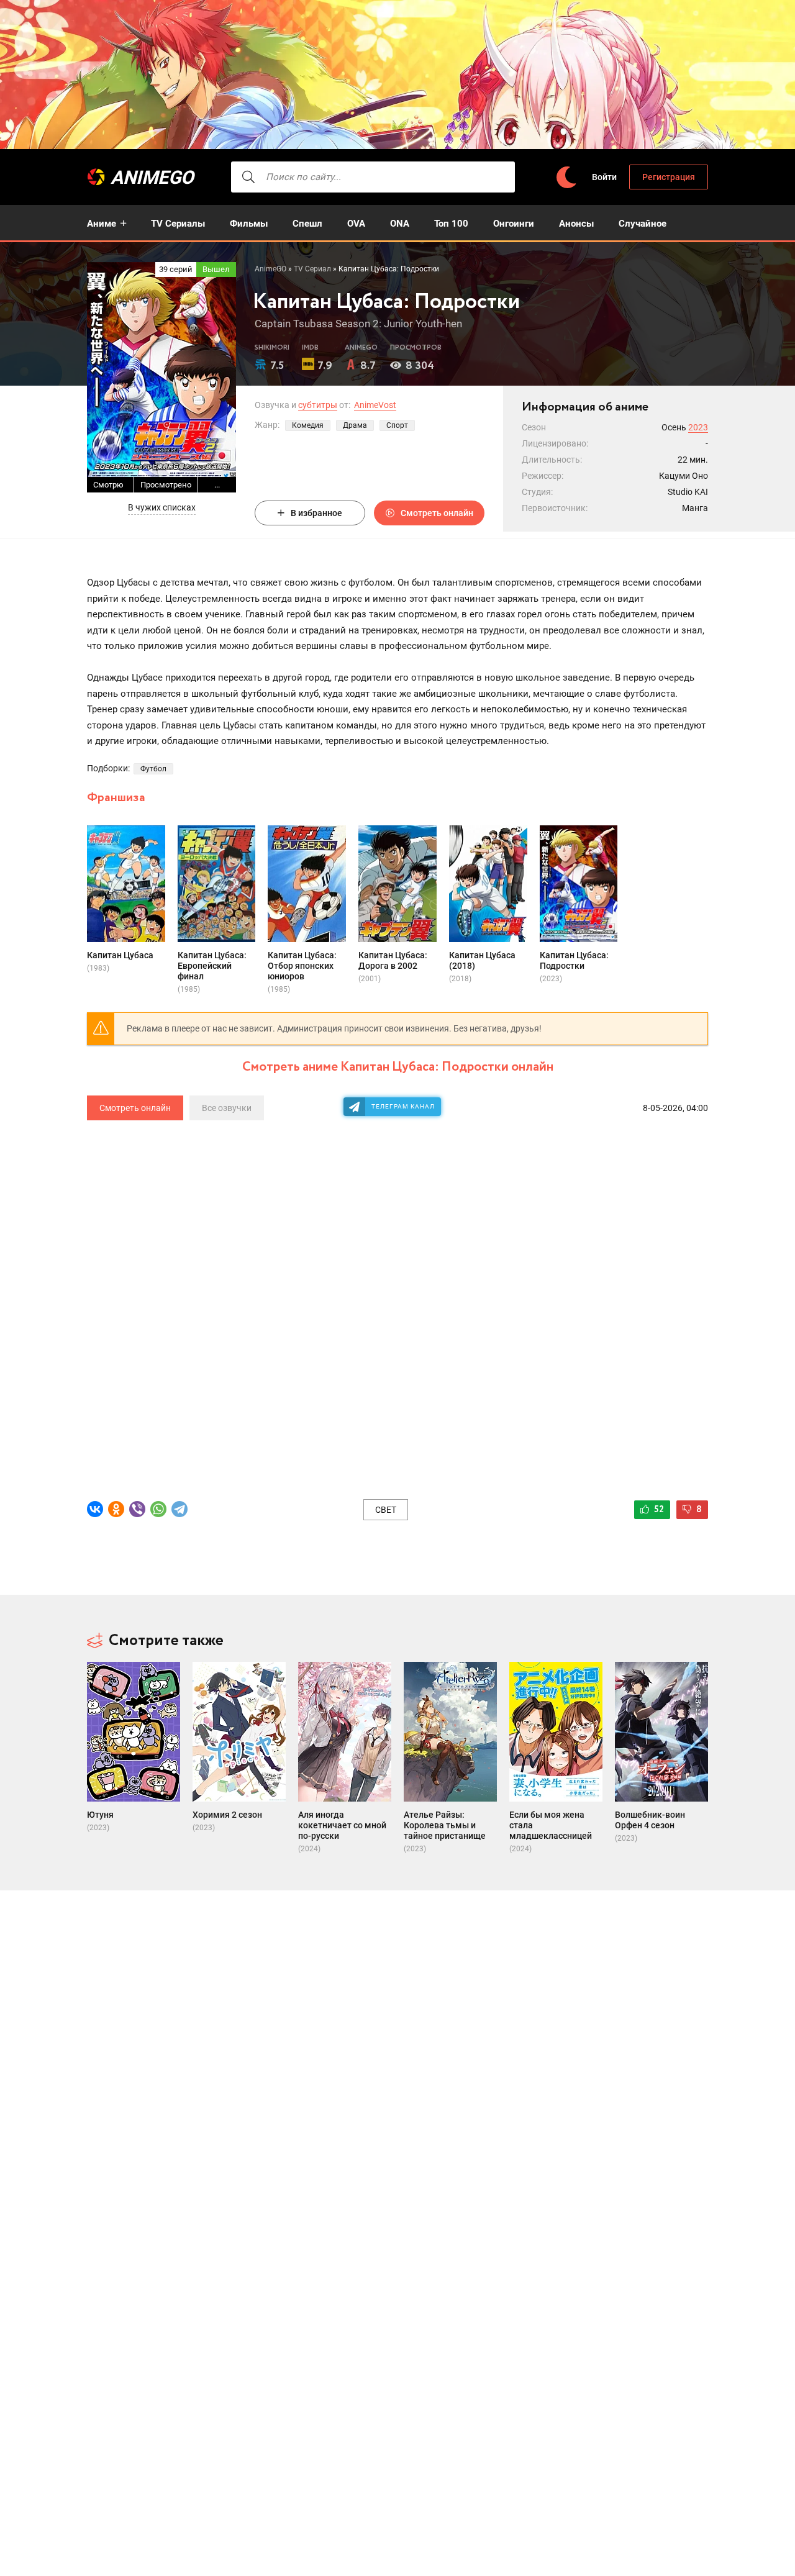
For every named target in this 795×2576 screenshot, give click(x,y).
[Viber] (137, 1509)
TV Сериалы (178, 224)
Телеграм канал (403, 1106)
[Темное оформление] (566, 177)
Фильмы (249, 224)
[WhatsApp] (158, 1509)
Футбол (153, 769)
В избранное (316, 513)
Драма (355, 425)
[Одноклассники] (116, 1509)
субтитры (318, 405)
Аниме (102, 224)
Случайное (643, 224)
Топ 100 (451, 224)
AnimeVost (375, 405)
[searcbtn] (248, 177)
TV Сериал (312, 269)
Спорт (397, 425)
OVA (356, 224)
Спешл (307, 224)
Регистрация (669, 177)
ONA (400, 224)
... (217, 485)
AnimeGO (152, 177)
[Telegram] (179, 1509)
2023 (698, 427)
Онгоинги (514, 224)
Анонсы (576, 224)
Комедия (308, 425)
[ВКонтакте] (95, 1509)
